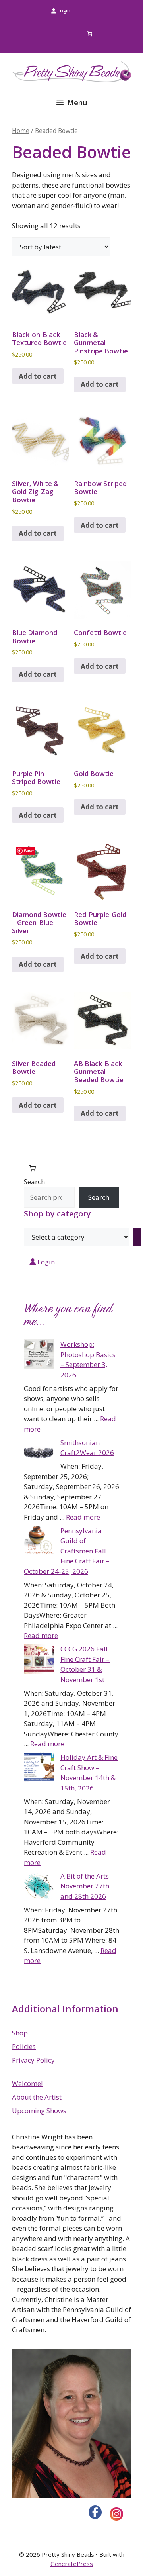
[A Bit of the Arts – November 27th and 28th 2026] (39, 1887)
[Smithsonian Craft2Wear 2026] (39, 1454)
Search (34, 1182)
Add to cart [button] (38, 376)
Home (21, 131)
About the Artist (37, 2097)
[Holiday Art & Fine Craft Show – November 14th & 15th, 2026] (39, 1769)
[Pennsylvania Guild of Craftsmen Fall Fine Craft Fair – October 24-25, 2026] (39, 1542)
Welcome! (27, 2083)
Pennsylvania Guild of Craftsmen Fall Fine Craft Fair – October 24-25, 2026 (67, 1551)
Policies (24, 2046)
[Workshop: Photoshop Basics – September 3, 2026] (39, 1356)
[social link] (95, 2512)
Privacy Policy (33, 2060)
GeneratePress (72, 2564)
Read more (83, 1517)
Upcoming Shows (39, 2111)
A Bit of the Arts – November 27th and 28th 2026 (87, 1886)
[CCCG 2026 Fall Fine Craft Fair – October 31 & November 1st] (39, 1660)
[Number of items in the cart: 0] (90, 34)
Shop (20, 2033)
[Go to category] (137, 1237)
